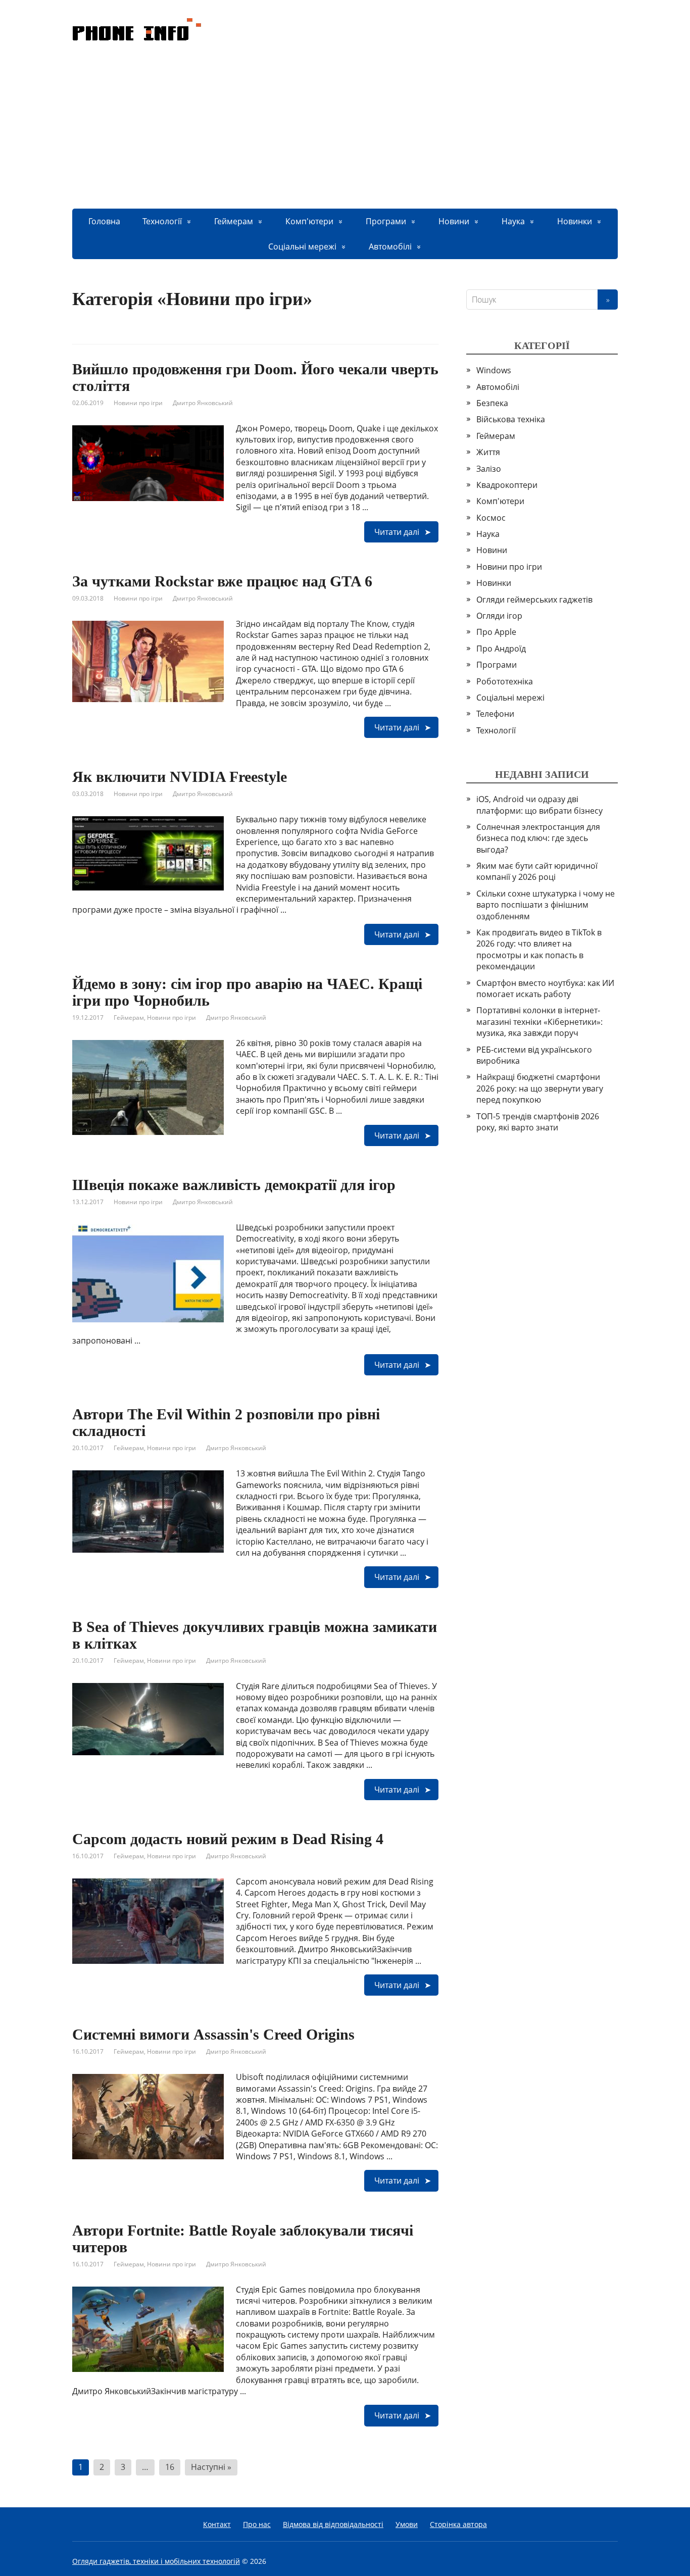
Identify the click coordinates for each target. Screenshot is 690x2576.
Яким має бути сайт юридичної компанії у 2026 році (537, 871)
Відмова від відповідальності (333, 2524)
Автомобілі (390, 246)
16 (170, 2467)
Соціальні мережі (302, 246)
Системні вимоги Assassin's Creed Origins (213, 2034)
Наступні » (211, 2467)
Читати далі (397, 532)
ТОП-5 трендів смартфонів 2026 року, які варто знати (538, 1122)
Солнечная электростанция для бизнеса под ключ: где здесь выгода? (538, 838)
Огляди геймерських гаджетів (534, 600)
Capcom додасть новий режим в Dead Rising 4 (228, 1839)
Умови (407, 2524)
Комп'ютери (309, 221)
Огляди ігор (499, 616)
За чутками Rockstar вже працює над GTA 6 (222, 581)
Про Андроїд (501, 649)
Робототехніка (505, 681)
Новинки (575, 221)
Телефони (495, 714)
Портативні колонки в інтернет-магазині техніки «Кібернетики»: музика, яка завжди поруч (539, 1022)
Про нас (257, 2524)
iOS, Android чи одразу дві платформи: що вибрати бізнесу (539, 805)
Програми (386, 221)
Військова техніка (511, 419)
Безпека (492, 403)
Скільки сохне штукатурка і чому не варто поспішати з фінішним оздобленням (546, 905)
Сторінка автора (458, 2524)
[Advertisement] (345, 133)
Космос (491, 518)
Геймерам (234, 221)
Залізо (489, 469)
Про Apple (496, 632)
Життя (488, 452)
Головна (104, 221)
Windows (494, 370)
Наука (513, 221)
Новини (454, 221)
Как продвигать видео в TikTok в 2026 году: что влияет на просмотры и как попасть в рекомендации (539, 949)
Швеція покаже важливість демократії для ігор (234, 1185)
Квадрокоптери (507, 485)
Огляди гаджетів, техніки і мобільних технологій (156, 2561)
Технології (162, 221)
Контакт (217, 2524)
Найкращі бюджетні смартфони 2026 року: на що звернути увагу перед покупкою (540, 1088)
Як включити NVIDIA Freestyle (180, 777)
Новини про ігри (138, 403)
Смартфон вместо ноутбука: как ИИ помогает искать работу (545, 988)
